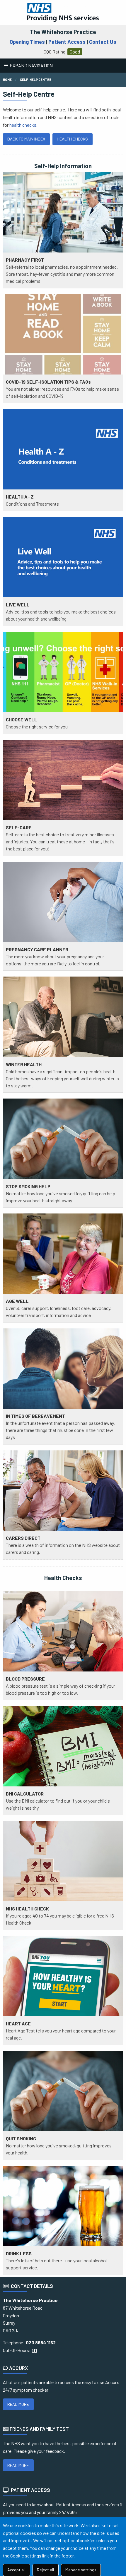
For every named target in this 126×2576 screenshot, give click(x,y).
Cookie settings (26, 2556)
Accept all (16, 2570)
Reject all (45, 2570)
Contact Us (103, 42)
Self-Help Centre (36, 80)
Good (75, 52)
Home (7, 80)
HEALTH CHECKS (72, 139)
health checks (23, 125)
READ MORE (18, 2404)
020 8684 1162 (41, 2342)
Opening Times (27, 42)
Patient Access (67, 42)
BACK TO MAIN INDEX (26, 139)
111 (34, 2350)
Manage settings (81, 2570)
